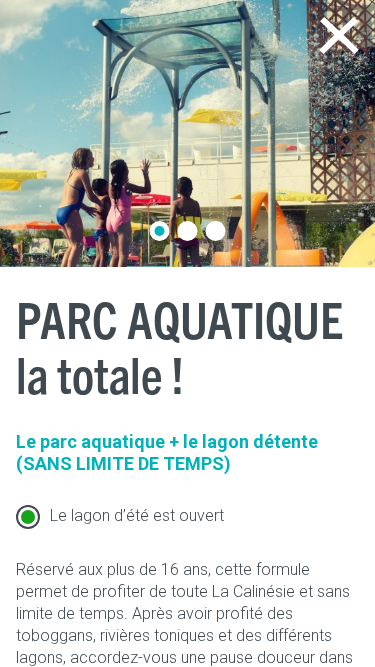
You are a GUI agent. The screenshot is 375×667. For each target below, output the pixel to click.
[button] (160, 231)
